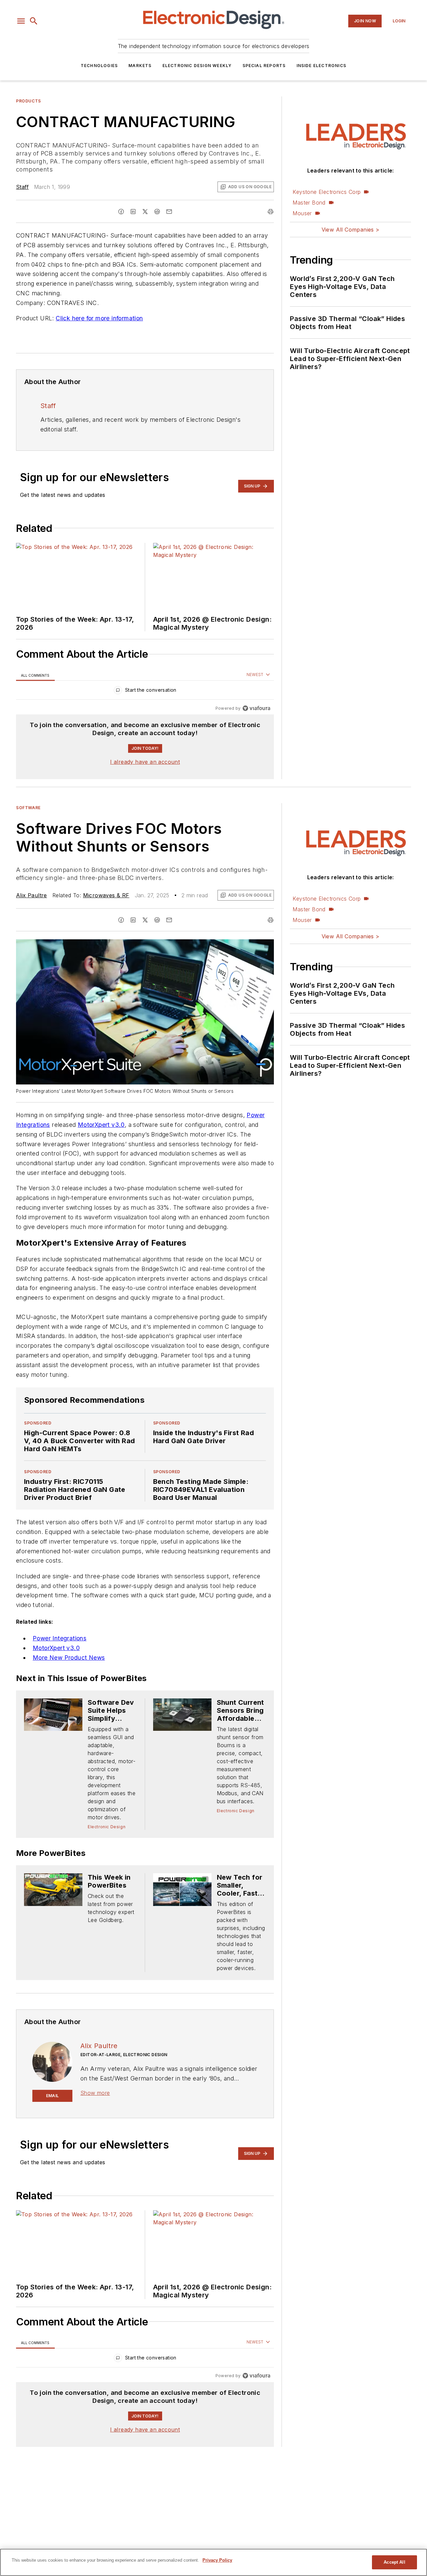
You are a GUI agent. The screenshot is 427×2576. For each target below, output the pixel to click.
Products (29, 101)
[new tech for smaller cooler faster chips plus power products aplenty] (182, 1889)
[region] (145, 692)
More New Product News (69, 1658)
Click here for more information (99, 318)
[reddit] (157, 212)
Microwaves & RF (106, 895)
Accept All (394, 2562)
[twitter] (145, 212)
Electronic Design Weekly (197, 66)
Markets (140, 66)
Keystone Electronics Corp (327, 192)
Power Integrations (60, 1638)
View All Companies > (351, 230)
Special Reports (264, 66)
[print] (271, 212)
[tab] (35, 675)
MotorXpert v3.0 (101, 1125)
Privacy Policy (217, 2560)
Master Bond (309, 203)
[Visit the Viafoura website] (256, 708)
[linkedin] (133, 212)
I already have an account (145, 762)
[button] (21, 21)
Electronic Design (107, 1827)
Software (28, 808)
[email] (169, 212)
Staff (22, 187)
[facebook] (121, 212)
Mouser (302, 213)
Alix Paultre (32, 895)
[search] (34, 21)
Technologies (99, 66)
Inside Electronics (322, 66)
